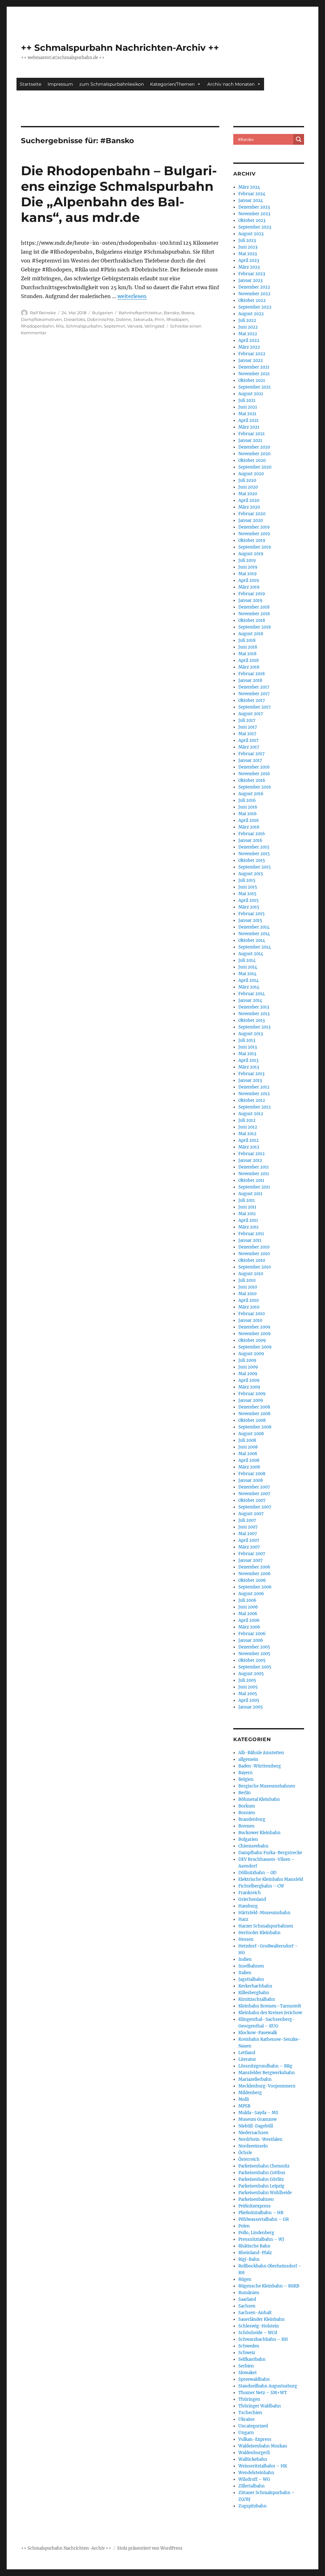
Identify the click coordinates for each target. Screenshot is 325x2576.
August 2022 (251, 314)
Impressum (60, 84)
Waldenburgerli (254, 2453)
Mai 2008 (248, 1454)
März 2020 (249, 507)
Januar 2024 (251, 200)
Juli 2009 (247, 1360)
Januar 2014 (250, 1000)
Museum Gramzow (258, 2119)
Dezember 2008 (254, 1407)
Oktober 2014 (252, 940)
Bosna (188, 313)
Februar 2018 (252, 674)
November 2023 (254, 214)
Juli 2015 (247, 880)
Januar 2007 (251, 1560)
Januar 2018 (250, 680)
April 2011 (248, 1220)
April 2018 (249, 660)
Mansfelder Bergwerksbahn (267, 2073)
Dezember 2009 (254, 1327)
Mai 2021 (247, 414)
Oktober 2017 (252, 700)
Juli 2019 (247, 560)
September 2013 (254, 1027)
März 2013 (249, 1067)
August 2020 (251, 474)
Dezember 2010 (254, 1247)
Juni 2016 (248, 807)
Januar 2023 (250, 280)
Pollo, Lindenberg (256, 2233)
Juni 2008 (248, 1447)
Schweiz (247, 2353)
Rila (60, 326)
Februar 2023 (252, 274)
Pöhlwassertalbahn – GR (264, 2219)
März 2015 (249, 907)
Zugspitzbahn (252, 2506)
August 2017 (251, 714)
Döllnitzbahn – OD (257, 1873)
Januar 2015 (250, 920)
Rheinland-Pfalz (255, 2253)
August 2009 (251, 1354)
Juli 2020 (247, 480)
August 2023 (251, 234)
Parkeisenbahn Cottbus (262, 2173)
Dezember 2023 (254, 207)
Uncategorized (253, 2426)
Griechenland (252, 1899)
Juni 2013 (248, 1047)
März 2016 (249, 827)
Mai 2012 (247, 1134)
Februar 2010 (252, 1314)
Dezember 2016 (254, 767)
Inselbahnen (251, 1966)
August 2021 (251, 394)
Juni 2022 (248, 327)
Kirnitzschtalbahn (257, 1999)
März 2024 (249, 187)
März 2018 (249, 667)
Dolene (123, 319)
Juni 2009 (248, 1367)
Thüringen (249, 2399)
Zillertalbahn (252, 2486)
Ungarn (246, 2433)
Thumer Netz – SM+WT (263, 2393)
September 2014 (255, 947)
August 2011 (250, 1194)
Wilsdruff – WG (254, 2479)
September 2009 (255, 1347)
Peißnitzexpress (255, 2206)
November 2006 (255, 1574)
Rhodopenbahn (37, 326)
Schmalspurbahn (84, 326)
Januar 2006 (251, 1640)
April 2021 (249, 420)
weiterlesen (132, 296)
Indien (245, 1959)
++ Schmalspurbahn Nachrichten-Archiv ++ (120, 48)
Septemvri (115, 326)
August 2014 (251, 954)
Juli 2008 (247, 1440)
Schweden (249, 2346)
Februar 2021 (252, 434)
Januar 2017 (250, 760)
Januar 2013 (250, 1080)
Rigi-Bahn (249, 2259)
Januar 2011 (250, 1240)
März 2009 (249, 1387)
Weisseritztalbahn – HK (263, 2466)
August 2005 (251, 1674)
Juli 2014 (247, 960)
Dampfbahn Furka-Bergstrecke (270, 1853)
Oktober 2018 (252, 620)
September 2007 (255, 1507)
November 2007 (254, 1494)
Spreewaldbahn (254, 2379)
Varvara (135, 326)
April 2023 (249, 260)
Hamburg (248, 1906)
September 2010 (255, 1267)
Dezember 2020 (254, 447)
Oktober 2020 (252, 460)
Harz (243, 1919)
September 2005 (255, 1667)
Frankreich (250, 1893)
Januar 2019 (250, 600)
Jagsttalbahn (251, 1979)
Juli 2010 (247, 1280)
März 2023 (249, 267)
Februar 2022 (252, 354)
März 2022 (249, 347)
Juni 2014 (248, 967)
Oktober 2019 (252, 540)
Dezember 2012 (254, 1087)
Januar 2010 (250, 1320)
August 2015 (251, 874)
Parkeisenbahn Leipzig (261, 2186)
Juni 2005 (248, 1687)
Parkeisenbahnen (256, 2199)
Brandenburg (252, 1819)
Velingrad (154, 326)
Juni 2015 (248, 887)
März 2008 (249, 1467)
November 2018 (254, 614)
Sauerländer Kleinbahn (262, 2319)
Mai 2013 (247, 1054)
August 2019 (251, 554)
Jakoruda (143, 319)
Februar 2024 (252, 194)
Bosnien (247, 1813)
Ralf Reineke (43, 313)
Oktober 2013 (252, 1020)
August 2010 (251, 1274)
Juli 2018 (247, 640)
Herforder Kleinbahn (259, 1933)
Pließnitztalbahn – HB (261, 2213)
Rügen (245, 2279)
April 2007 (249, 1540)
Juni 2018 (248, 647)
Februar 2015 (252, 914)
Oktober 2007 (252, 1500)
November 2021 (254, 374)
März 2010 (249, 1307)
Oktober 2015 (252, 860)
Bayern (245, 1773)
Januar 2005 (251, 1707)
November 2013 (254, 1014)
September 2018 (255, 627)
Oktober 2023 (252, 220)
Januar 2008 (251, 1480)
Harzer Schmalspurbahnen (266, 1926)
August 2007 (251, 1514)
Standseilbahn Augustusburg (268, 2386)
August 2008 (251, 1434)
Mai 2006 (248, 1614)
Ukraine (246, 2419)
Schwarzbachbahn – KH (263, 2339)
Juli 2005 (247, 1680)
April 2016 (249, 820)
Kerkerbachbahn (255, 1986)
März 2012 (249, 1147)
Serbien (246, 2366)
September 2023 (255, 227)
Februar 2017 (252, 754)
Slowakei (247, 2373)
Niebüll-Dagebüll (256, 2126)
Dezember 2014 (254, 927)
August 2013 (251, 1034)
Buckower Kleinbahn (259, 1833)
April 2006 (249, 1620)
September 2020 (255, 467)
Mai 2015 (247, 894)
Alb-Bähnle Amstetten (261, 1753)
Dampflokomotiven (41, 319)
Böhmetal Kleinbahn (259, 1799)
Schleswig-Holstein (259, 2326)
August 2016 (251, 794)
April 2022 (249, 340)
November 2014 (254, 934)
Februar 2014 (252, 994)
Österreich (249, 2159)
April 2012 (249, 1140)
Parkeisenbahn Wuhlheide (265, 2193)
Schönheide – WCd (258, 2333)
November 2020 (254, 454)
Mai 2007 (248, 1534)
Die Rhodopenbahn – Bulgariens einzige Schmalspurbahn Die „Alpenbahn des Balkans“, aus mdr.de (119, 194)
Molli (244, 2099)
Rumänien (249, 2293)
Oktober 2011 (251, 1180)
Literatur (247, 2059)
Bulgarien (103, 313)
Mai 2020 (248, 494)
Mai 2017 (247, 734)
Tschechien (250, 2413)
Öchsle (245, 2153)
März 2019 (249, 587)
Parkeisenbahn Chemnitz (264, 2166)
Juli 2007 (247, 1520)
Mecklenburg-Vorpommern (267, 2086)
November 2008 (254, 1414)
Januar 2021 (250, 440)
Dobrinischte (100, 319)
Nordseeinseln (253, 2146)
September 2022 (255, 307)
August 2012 (251, 1114)
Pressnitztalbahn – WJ (261, 2239)
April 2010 (249, 1300)
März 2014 (249, 987)
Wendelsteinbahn (256, 2473)
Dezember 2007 (254, 1487)
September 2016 (255, 787)
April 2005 (249, 1700)
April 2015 (249, 900)
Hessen (246, 1939)
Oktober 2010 (252, 1260)
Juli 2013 (247, 1040)
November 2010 (254, 1254)
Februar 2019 (252, 594)
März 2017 (249, 747)
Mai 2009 (248, 1374)
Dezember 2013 (254, 1007)
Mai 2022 (248, 334)
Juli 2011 (247, 1200)
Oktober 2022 (252, 300)
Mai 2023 (248, 254)
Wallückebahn (253, 2459)
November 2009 (255, 1334)
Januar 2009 (251, 1400)
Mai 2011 (247, 1214)
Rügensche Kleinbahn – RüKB (269, 2286)
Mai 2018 (247, 654)
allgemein (248, 1759)
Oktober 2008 (252, 1420)
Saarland (247, 2299)
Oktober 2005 (252, 1660)
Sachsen (247, 2306)
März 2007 (249, 1547)
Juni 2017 (248, 727)
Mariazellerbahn (255, 2079)
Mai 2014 (247, 974)
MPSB (244, 2106)
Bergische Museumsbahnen (267, 1786)
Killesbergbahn (254, 1993)
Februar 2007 (252, 1554)
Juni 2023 (248, 247)
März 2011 (249, 1227)
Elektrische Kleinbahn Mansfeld (271, 1879)
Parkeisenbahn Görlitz (261, 2179)
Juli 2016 (247, 800)
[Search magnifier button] (299, 139)
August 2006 (251, 1594)
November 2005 (254, 1654)
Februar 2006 (252, 1634)
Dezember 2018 (254, 607)
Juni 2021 (248, 407)
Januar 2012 (250, 1160)
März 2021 (249, 427)
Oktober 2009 (252, 1340)
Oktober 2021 (252, 380)
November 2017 (254, 694)
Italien (245, 1973)
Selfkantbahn (252, 2359)
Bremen (246, 1826)
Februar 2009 (252, 1394)
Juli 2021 (247, 400)
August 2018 (251, 634)
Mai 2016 (248, 814)
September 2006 (255, 1587)
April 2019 (249, 580)
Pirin (159, 319)
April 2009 (249, 1380)
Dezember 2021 (254, 367)
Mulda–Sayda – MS (258, 2113)
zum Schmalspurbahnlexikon (112, 84)
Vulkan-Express (255, 2439)
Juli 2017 (247, 720)
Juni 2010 (248, 1287)
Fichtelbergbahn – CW (261, 1886)
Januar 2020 (251, 520)
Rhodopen (177, 319)
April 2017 (249, 740)
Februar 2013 (251, 1074)
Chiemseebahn (253, 1846)
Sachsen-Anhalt (255, 2313)
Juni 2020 (248, 487)
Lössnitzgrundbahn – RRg (265, 2066)
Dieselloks (74, 319)
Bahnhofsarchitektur (140, 313)
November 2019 (254, 534)
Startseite (30, 84)
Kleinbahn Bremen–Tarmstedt (270, 2006)
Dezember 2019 (254, 527)
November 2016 (254, 774)
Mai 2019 (248, 574)
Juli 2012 (247, 1120)
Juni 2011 (247, 1207)
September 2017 (255, 707)
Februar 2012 (252, 1154)
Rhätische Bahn (254, 2246)
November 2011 (254, 1174)
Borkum (247, 1806)
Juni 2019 (248, 567)
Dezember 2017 (254, 687)
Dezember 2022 (254, 287)
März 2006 (249, 1627)
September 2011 (254, 1187)
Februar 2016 (252, 834)
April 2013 (248, 1060)
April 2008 (249, 1460)
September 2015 (255, 867)
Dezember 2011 (254, 1167)
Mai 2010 (247, 1294)
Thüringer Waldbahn (260, 2406)
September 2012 (255, 1107)
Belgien (246, 1779)
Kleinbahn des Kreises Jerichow (270, 2013)
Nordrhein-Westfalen (260, 2139)
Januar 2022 (251, 360)
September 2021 (255, 387)
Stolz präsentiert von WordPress (150, 2548)
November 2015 (254, 854)
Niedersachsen (253, 2133)
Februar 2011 (251, 1234)
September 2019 (255, 547)
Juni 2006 (248, 1607)
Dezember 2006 (254, 1567)
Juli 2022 (247, 320)
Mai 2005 (248, 1694)
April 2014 (249, 980)
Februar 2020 (252, 514)
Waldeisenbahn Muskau (263, 2446)
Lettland (247, 2053)
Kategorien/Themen (172, 84)
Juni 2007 (248, 1527)
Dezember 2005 (254, 1647)
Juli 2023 (247, 240)
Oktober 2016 (252, 780)
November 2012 (254, 1094)
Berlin (245, 1793)
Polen (244, 2226)
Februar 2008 (252, 1474)
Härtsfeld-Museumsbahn (264, 1913)
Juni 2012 (248, 1127)
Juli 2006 (247, 1600)
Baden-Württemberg (260, 1766)
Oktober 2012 (252, 1100)
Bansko (172, 313)
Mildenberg (250, 2093)
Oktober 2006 (252, 1580)
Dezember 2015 (254, 847)
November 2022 (254, 294)
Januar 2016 (250, 840)
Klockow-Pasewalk (258, 2033)
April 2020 (249, 500)
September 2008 (255, 1427)
